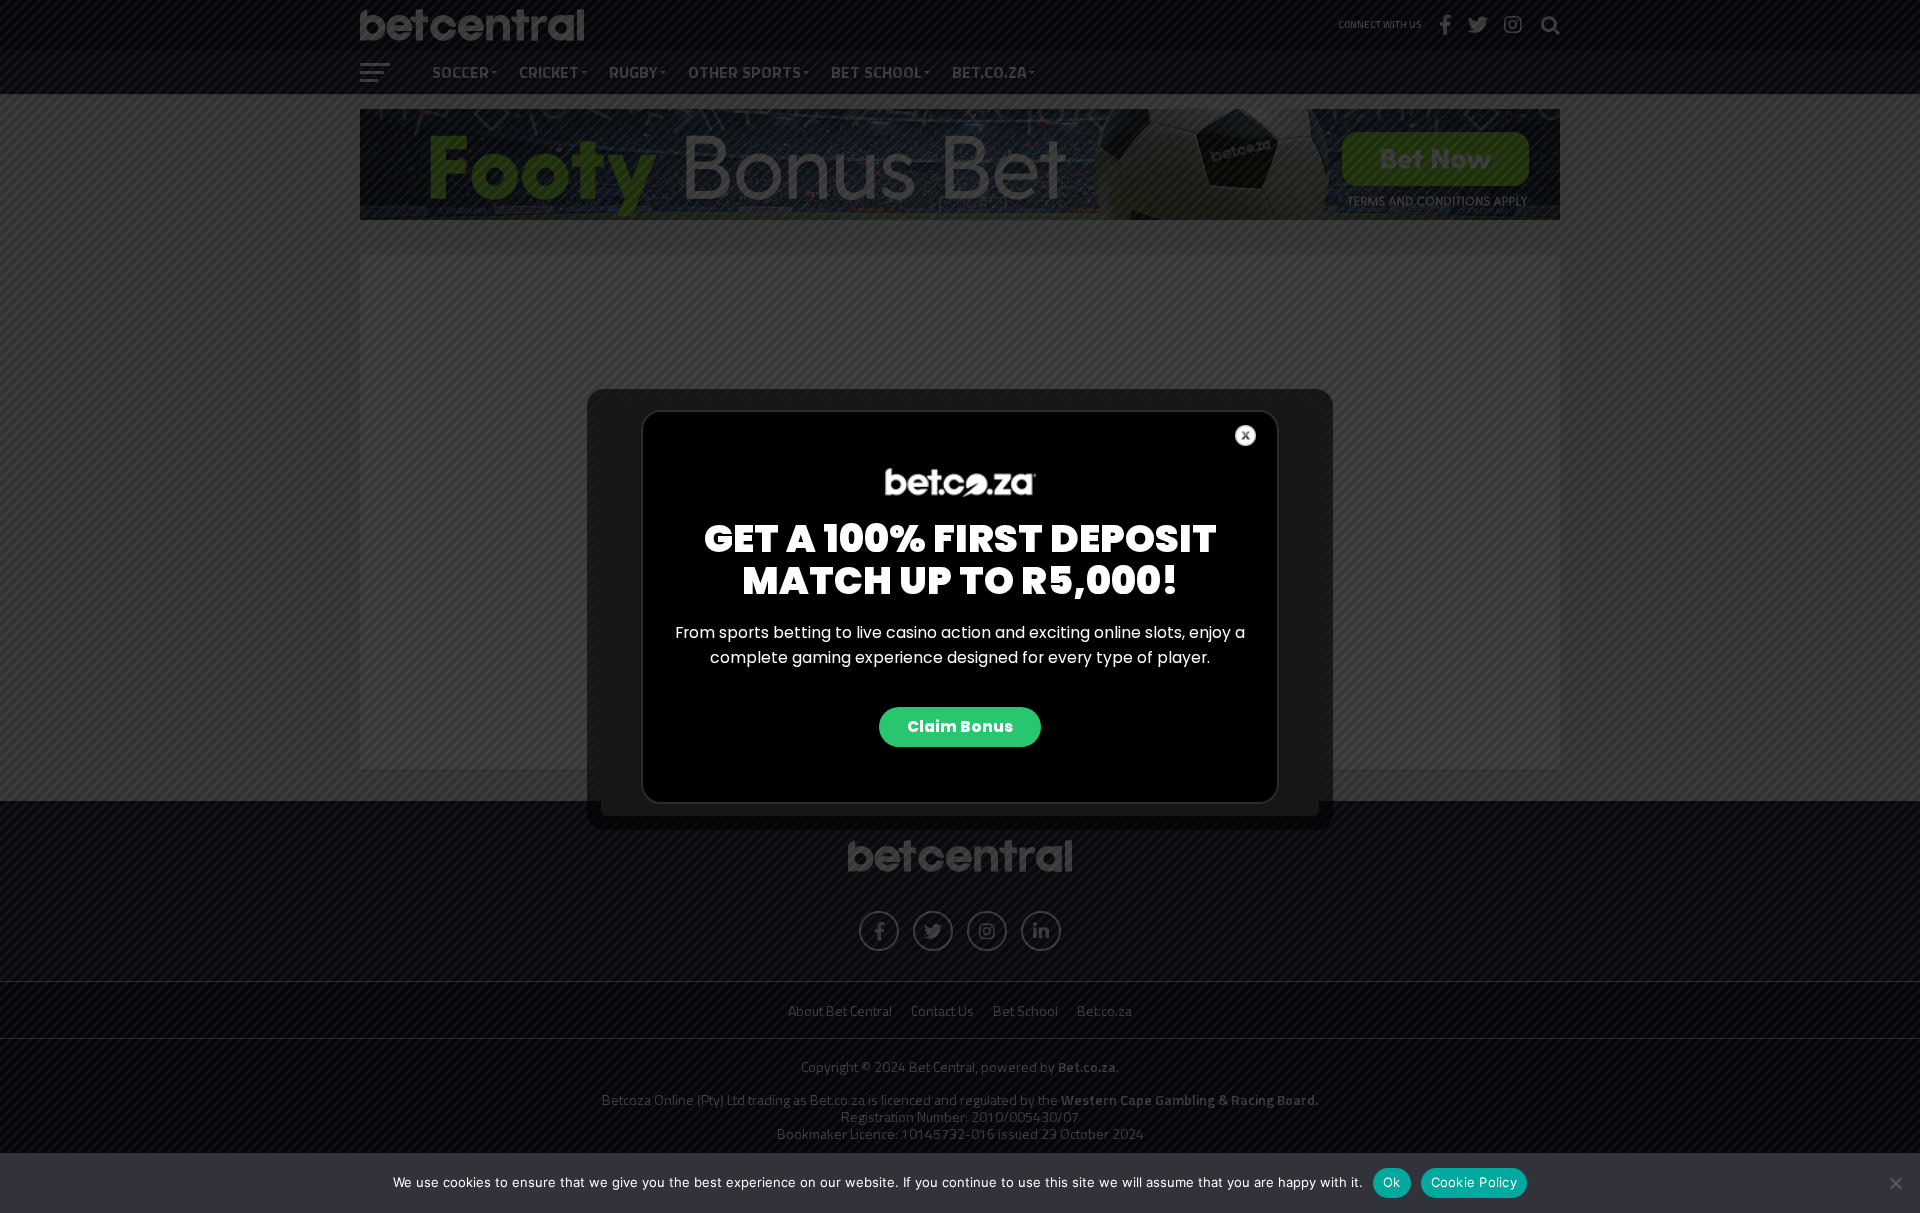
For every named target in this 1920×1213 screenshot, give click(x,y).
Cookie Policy (1474, 1182)
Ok (1392, 1182)
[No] (1895, 1183)
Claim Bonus (960, 726)
